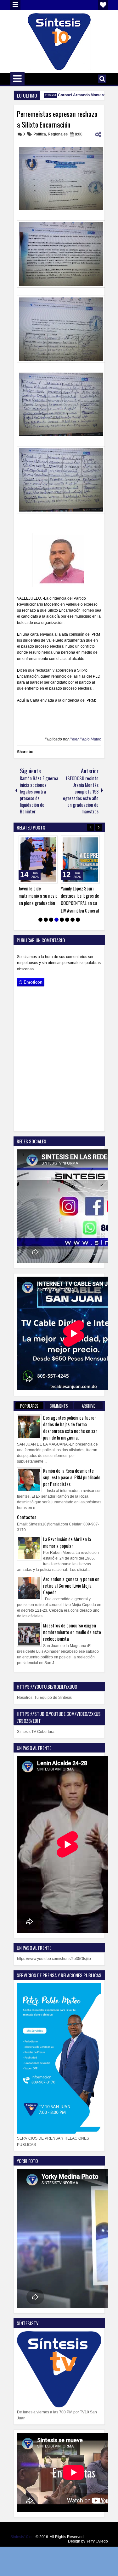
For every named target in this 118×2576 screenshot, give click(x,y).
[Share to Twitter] (44, 842)
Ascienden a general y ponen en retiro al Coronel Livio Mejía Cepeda (71, 1586)
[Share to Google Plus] (51, 842)
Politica (40, 134)
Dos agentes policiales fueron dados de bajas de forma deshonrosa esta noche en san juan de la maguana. (70, 1428)
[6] (67, 920)
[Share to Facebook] (37, 842)
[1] (40, 920)
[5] (62, 920)
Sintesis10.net (22, 2537)
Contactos (27, 1517)
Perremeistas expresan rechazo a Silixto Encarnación (57, 119)
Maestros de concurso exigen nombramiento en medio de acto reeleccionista (72, 1632)
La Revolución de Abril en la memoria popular (67, 1543)
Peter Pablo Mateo (85, 739)
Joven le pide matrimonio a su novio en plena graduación (38, 896)
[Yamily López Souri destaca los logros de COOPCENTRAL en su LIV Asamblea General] (80, 860)
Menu (15, 5)
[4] (56, 920)
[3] (51, 920)
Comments (59, 1406)
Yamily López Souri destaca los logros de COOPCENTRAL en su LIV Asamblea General (80, 899)
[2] (46, 920)
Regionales (58, 134)
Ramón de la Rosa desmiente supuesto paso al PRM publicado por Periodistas (72, 1477)
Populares (29, 1406)
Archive (88, 1406)
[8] (78, 920)
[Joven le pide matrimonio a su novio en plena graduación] (38, 860)
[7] (73, 920)
